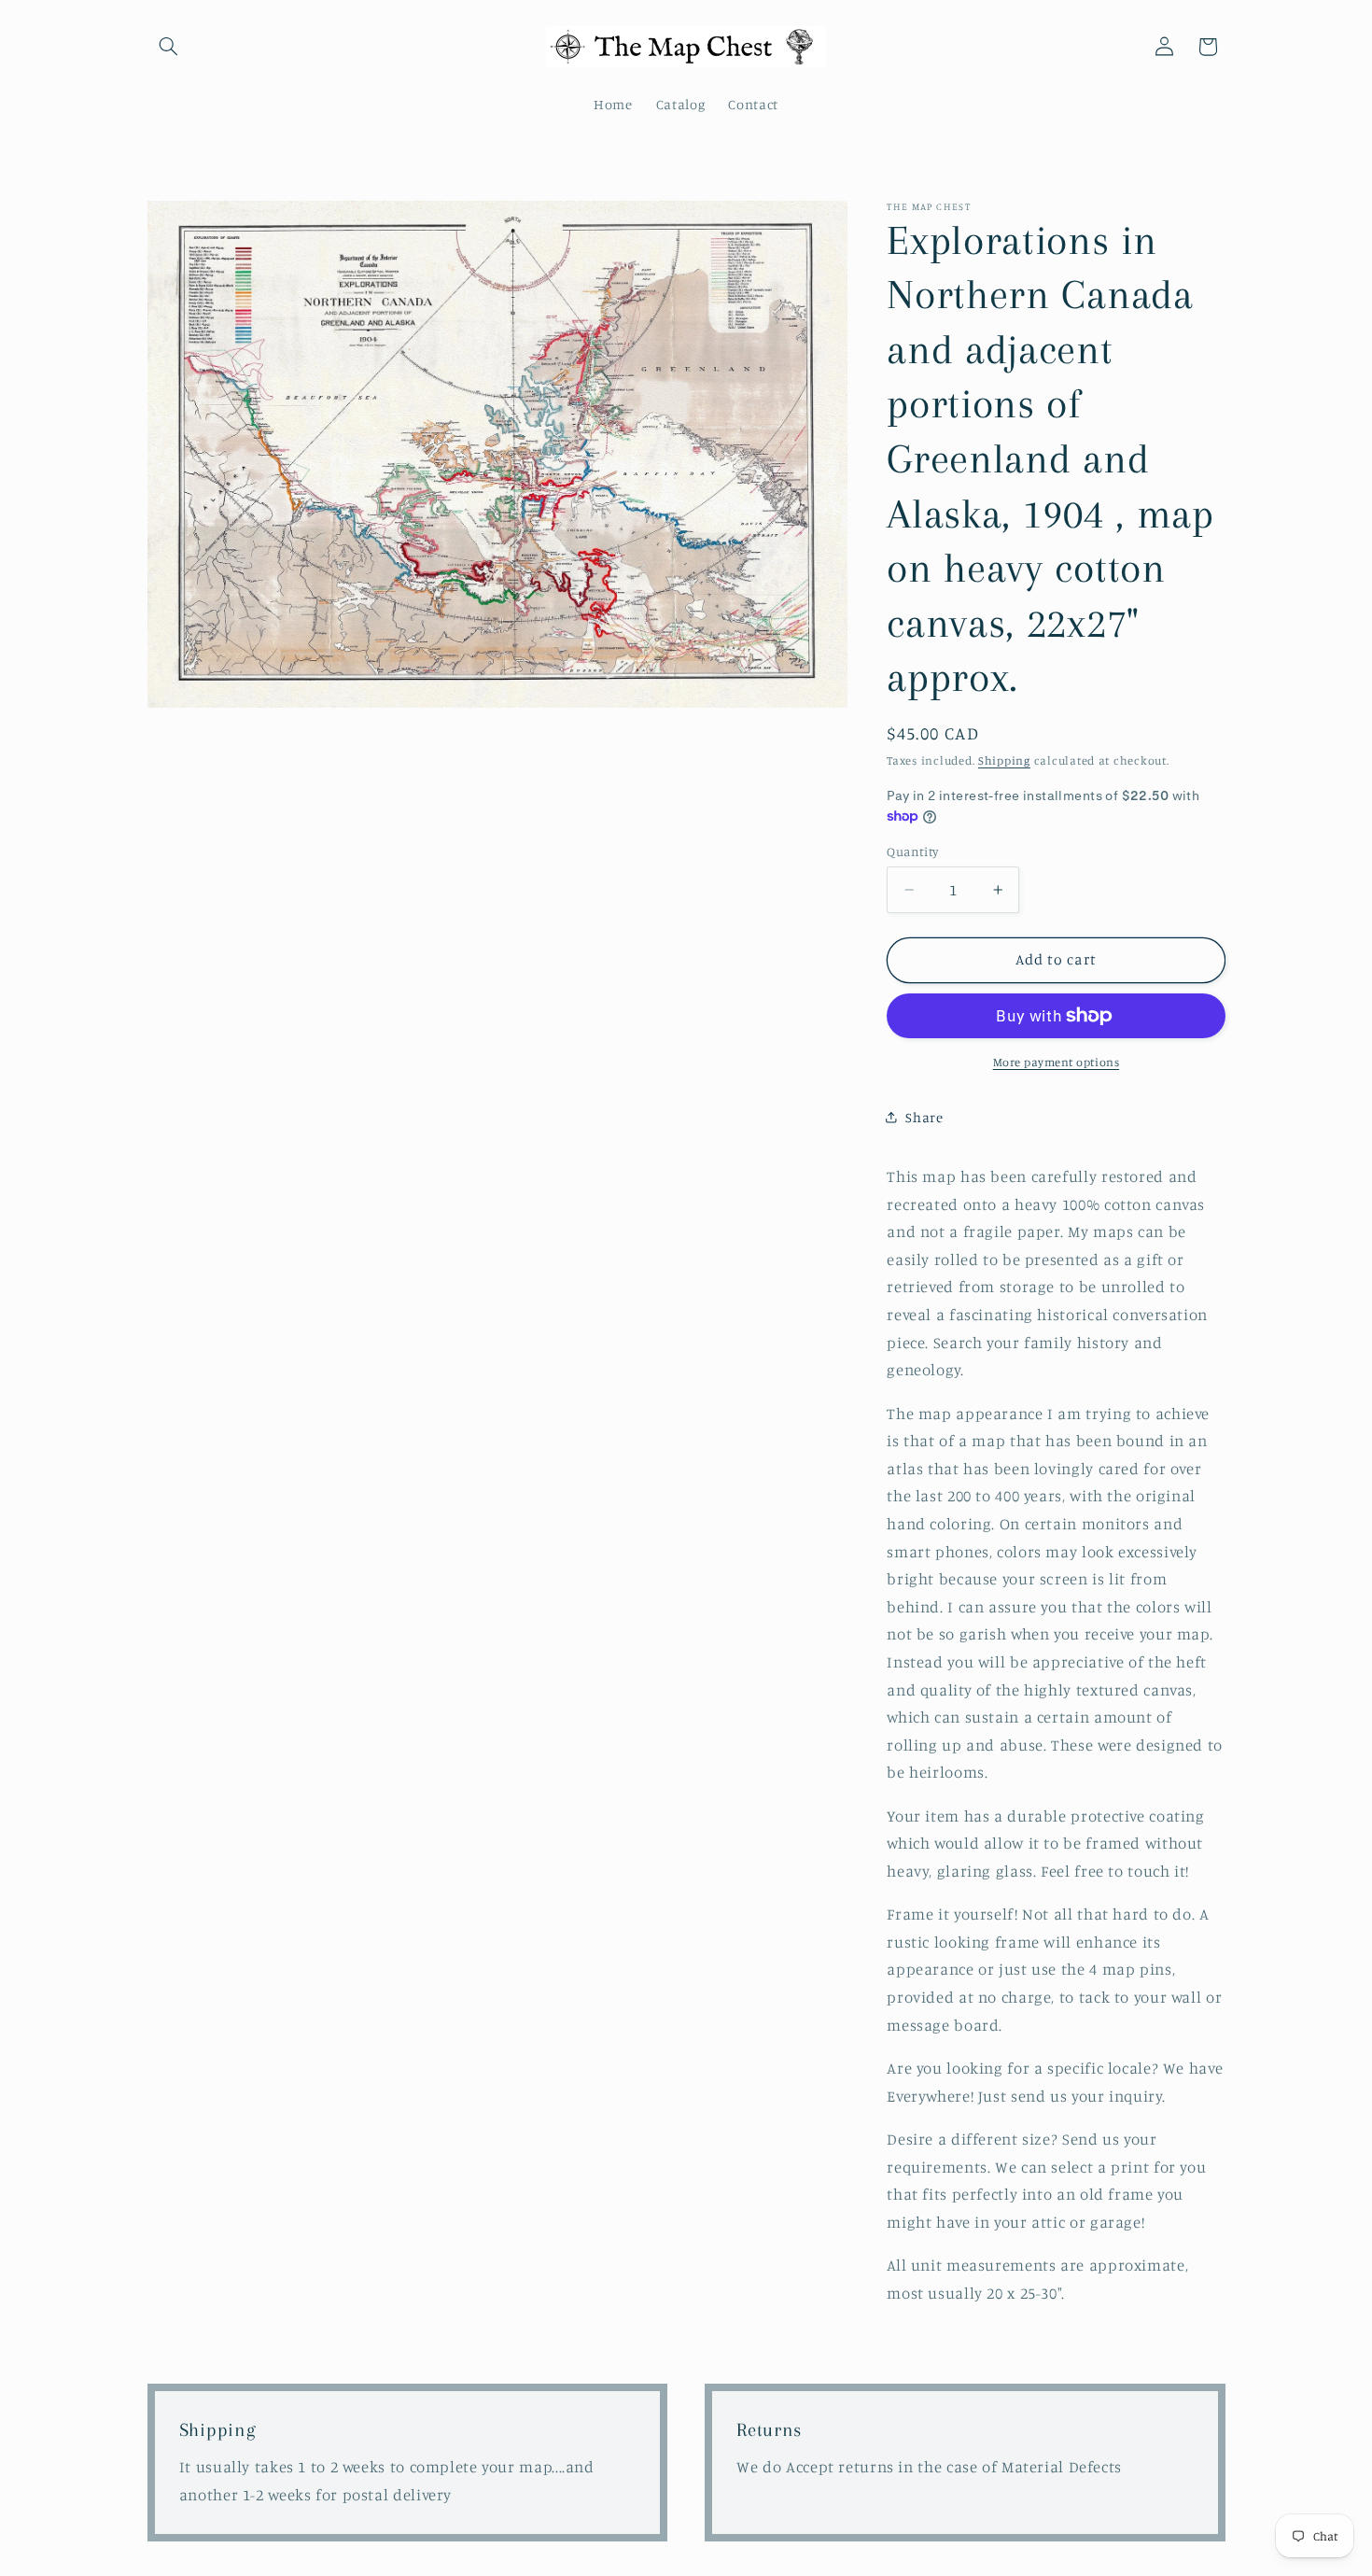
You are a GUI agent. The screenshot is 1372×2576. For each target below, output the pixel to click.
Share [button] (924, 1117)
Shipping (1004, 760)
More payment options (1057, 1062)
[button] (169, 47)
